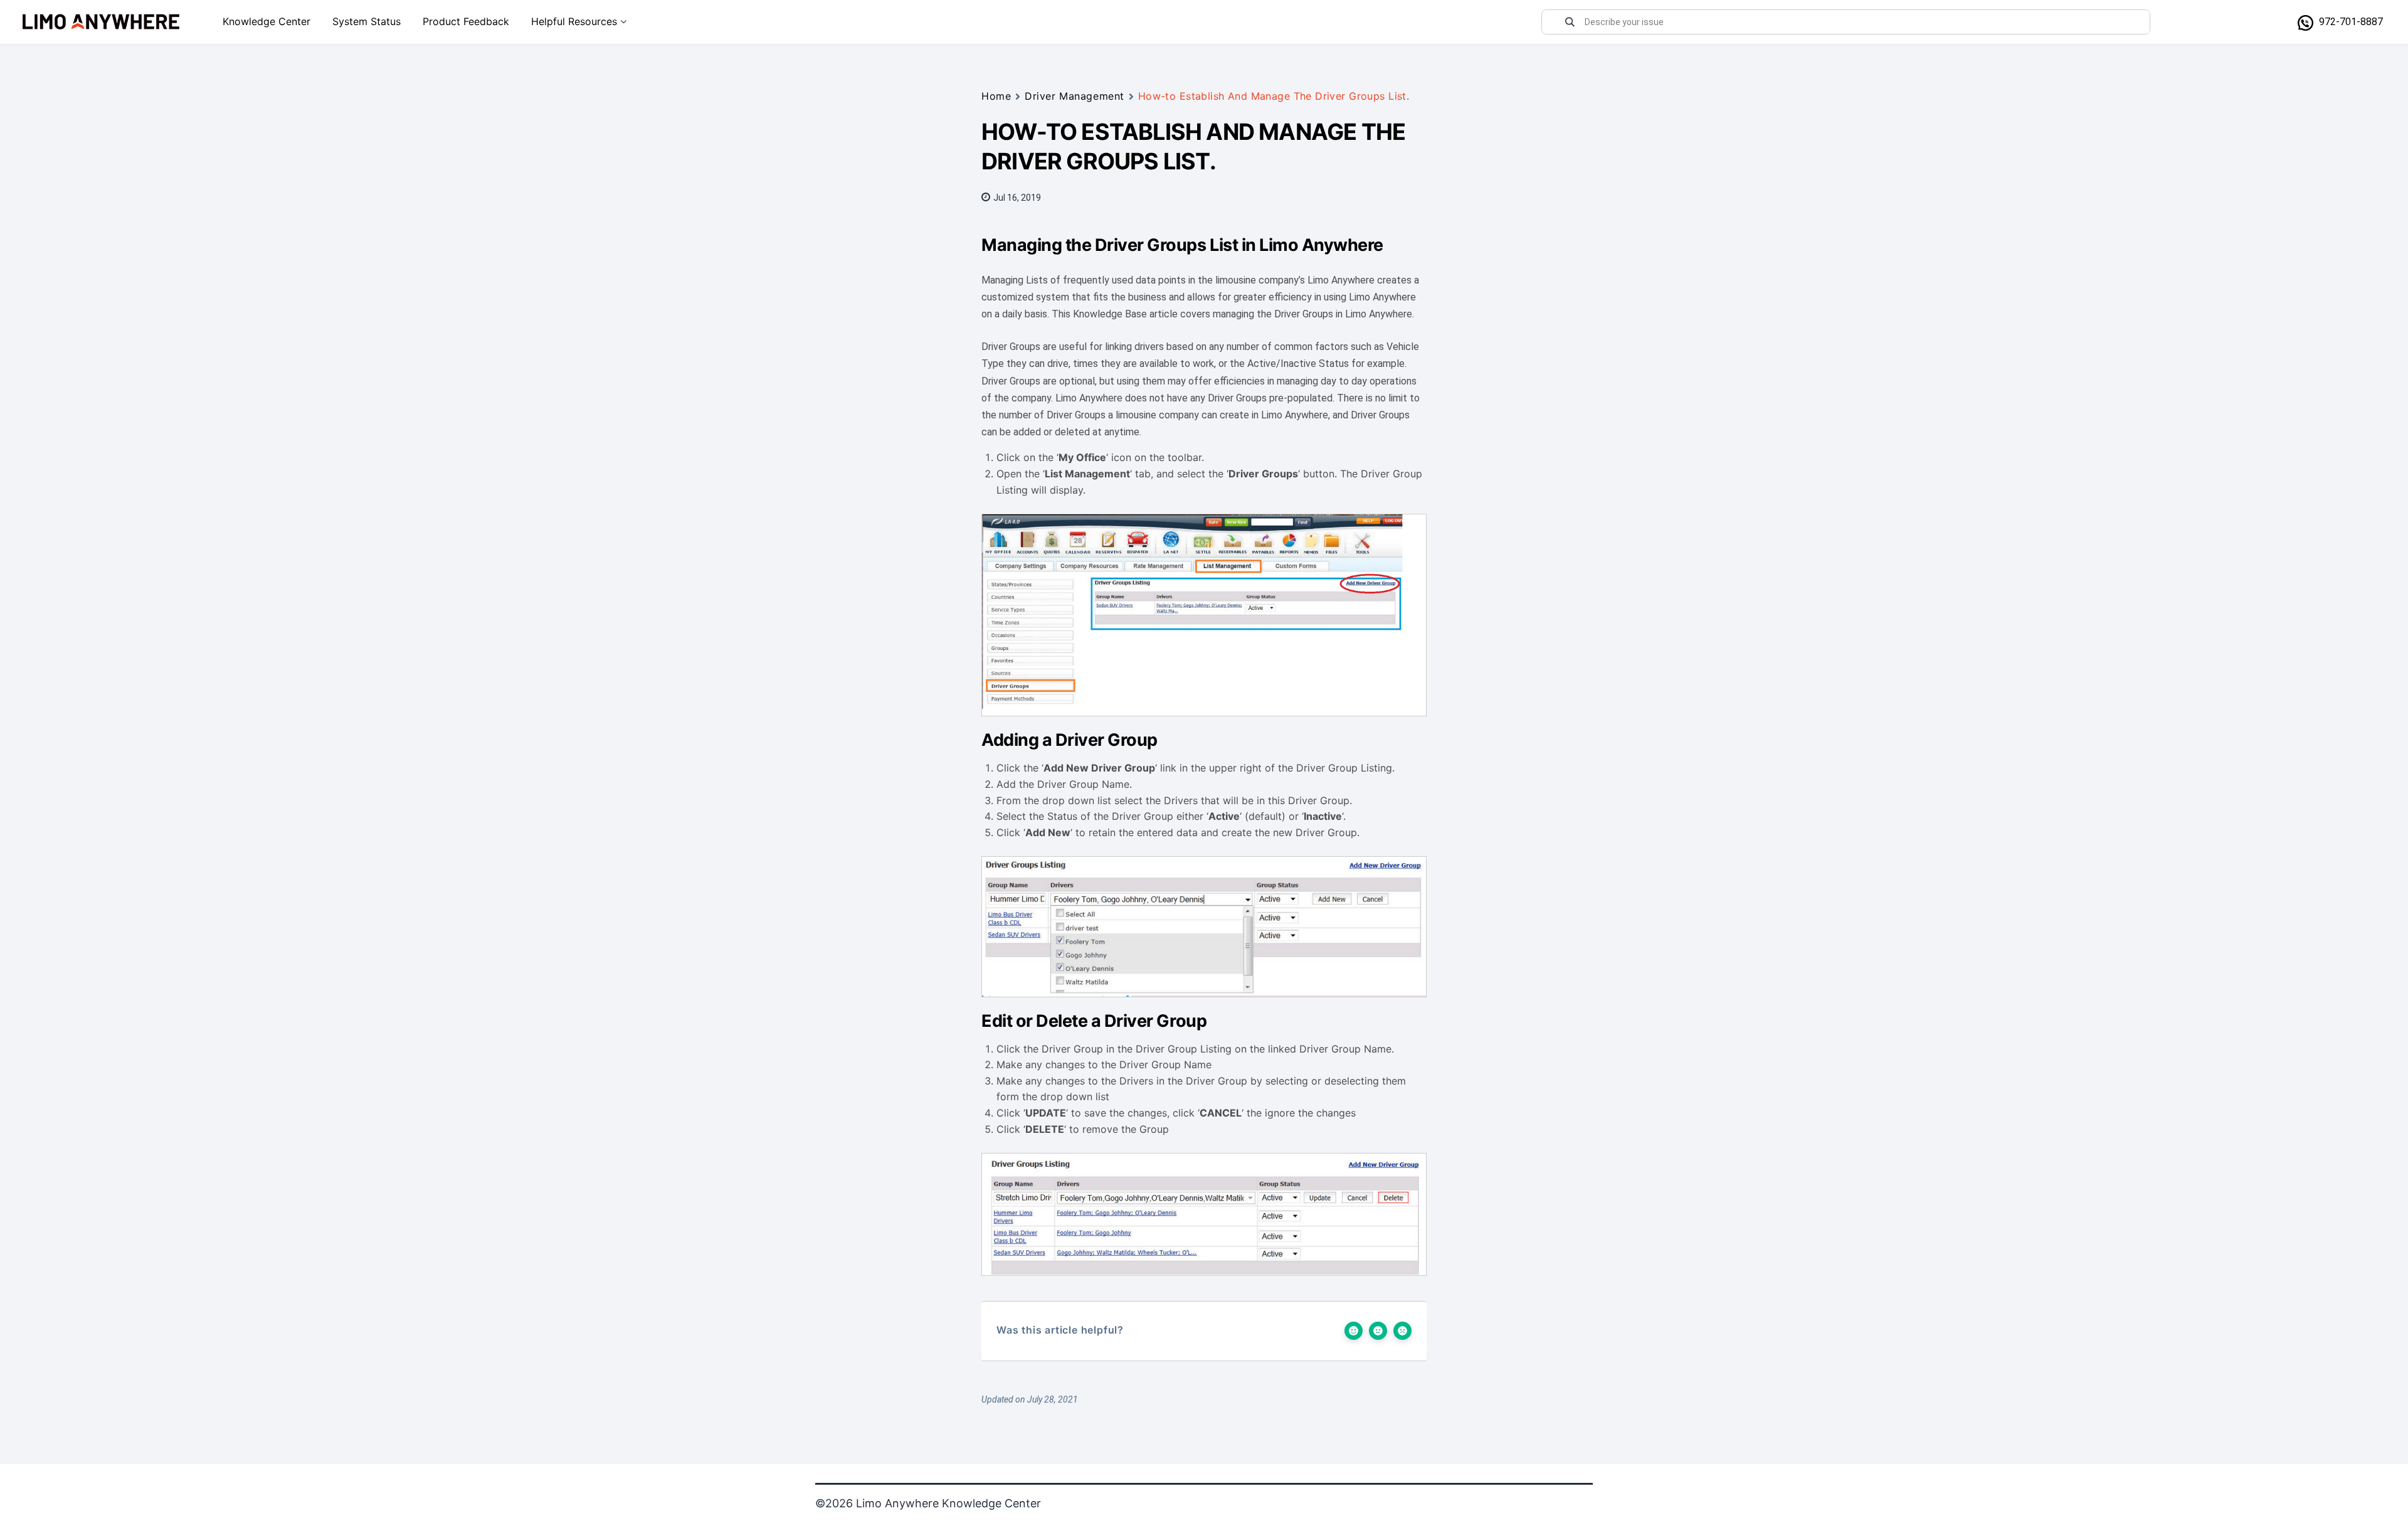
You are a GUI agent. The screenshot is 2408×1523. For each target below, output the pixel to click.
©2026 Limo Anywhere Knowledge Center (928, 1503)
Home (996, 96)
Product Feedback (466, 21)
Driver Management (1075, 96)
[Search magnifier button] (1570, 22)
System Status (367, 21)
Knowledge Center (267, 21)
